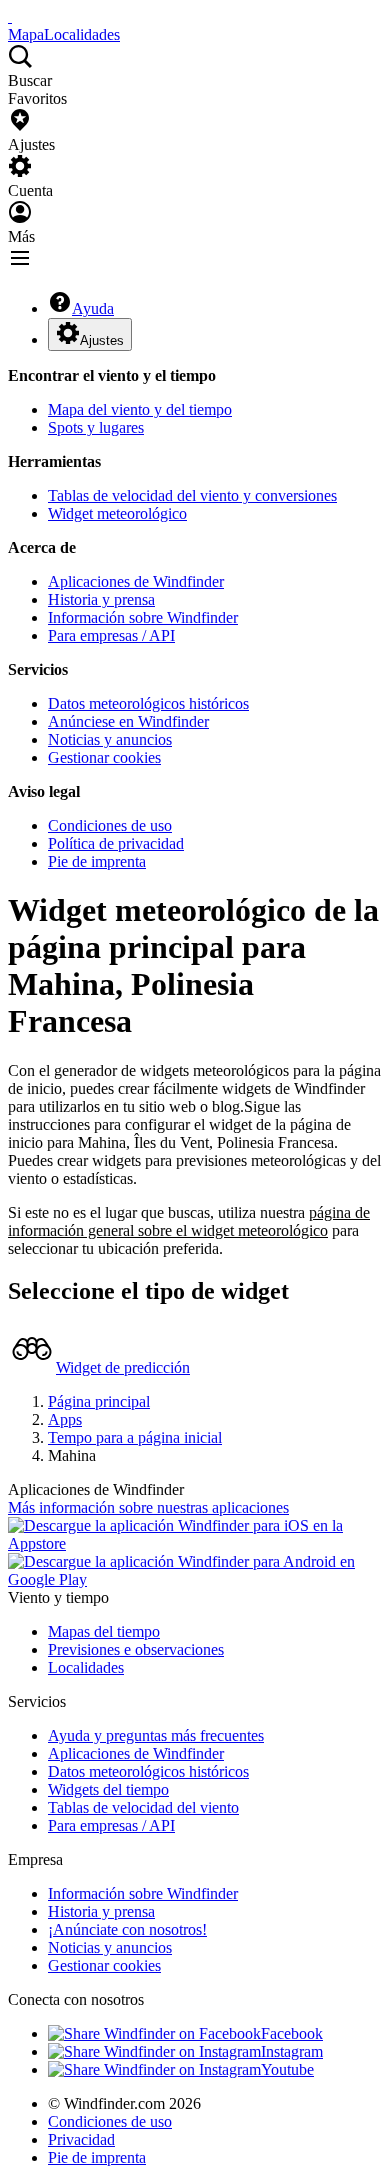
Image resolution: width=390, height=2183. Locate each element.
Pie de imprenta (97, 861)
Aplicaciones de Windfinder (136, 581)
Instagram (292, 2051)
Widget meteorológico (117, 513)
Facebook (292, 2033)
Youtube (287, 2069)
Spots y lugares (96, 427)
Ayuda (93, 308)
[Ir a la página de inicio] (10, 16)
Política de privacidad (116, 843)
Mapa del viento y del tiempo (140, 409)
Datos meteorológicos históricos (148, 703)
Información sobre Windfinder (143, 617)
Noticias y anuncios (110, 739)
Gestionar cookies (104, 757)
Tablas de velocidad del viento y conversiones (192, 495)
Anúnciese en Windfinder (128, 721)
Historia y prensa (101, 599)
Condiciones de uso (110, 825)
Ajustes (102, 340)
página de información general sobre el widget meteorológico (189, 1221)
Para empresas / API (111, 635)
